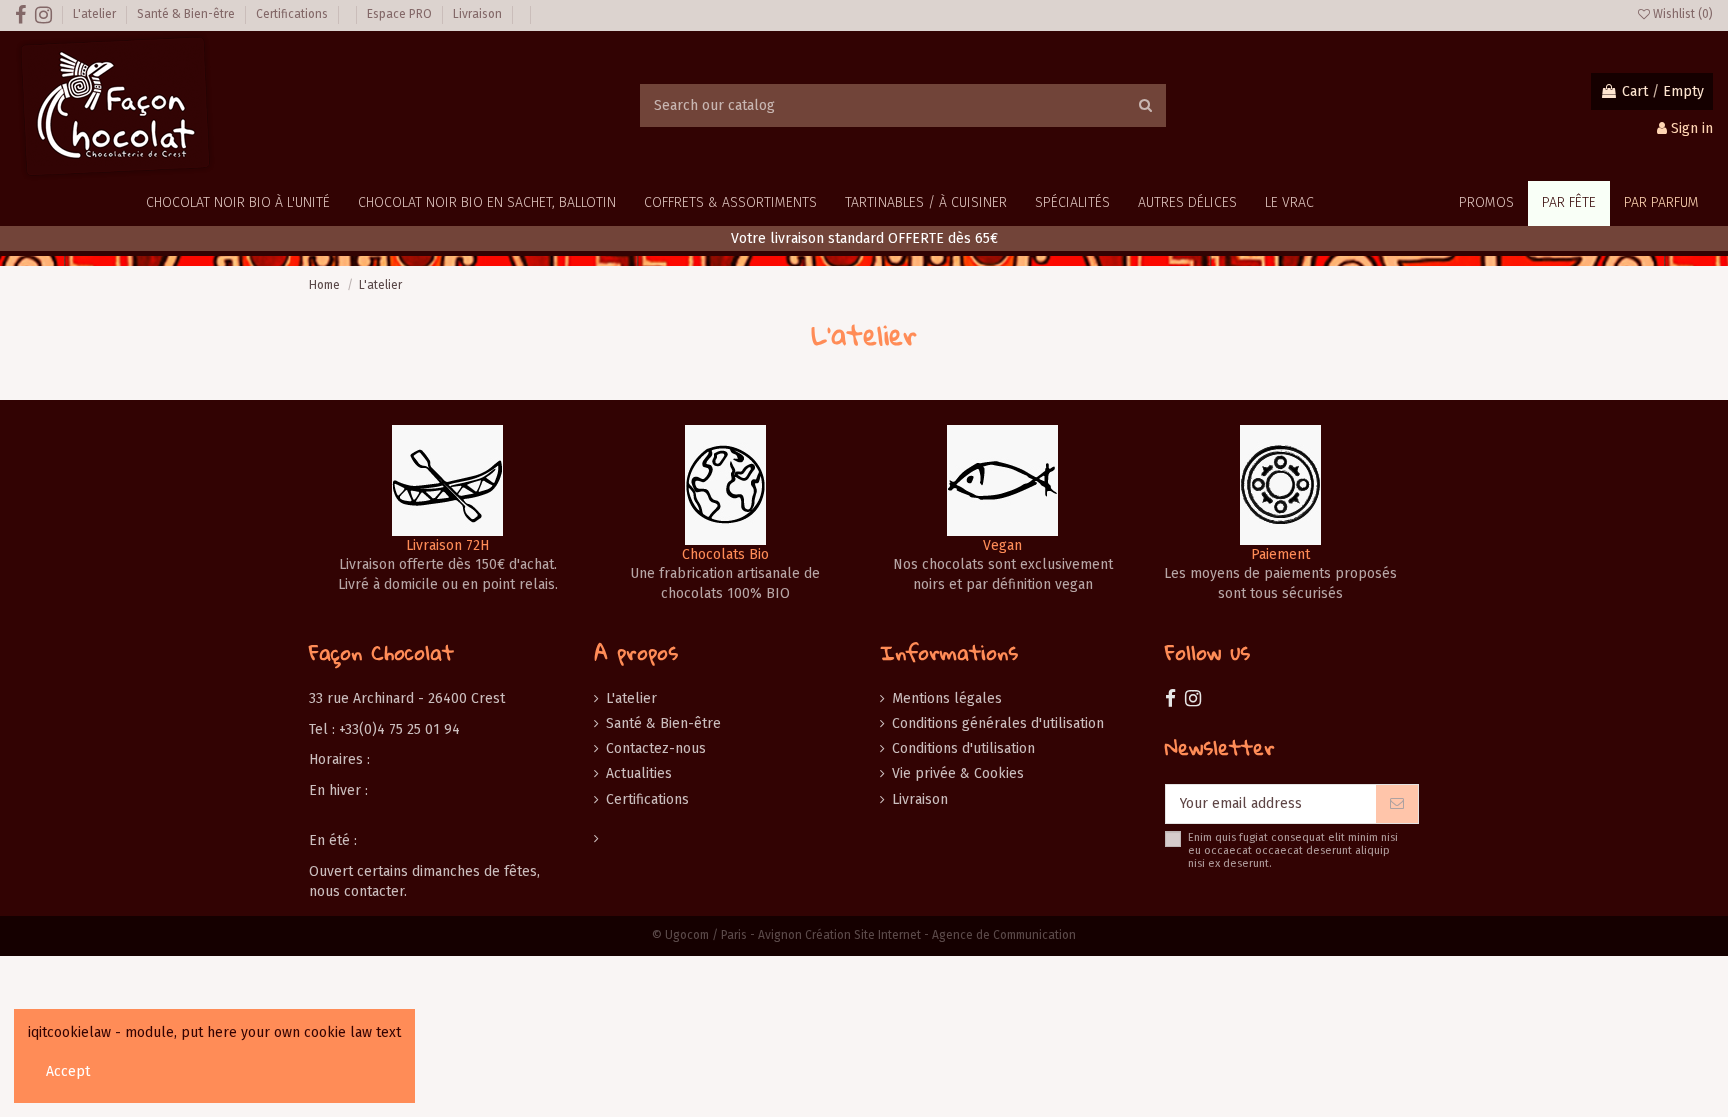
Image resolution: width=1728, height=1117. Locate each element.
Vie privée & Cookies (958, 773)
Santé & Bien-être (187, 14)
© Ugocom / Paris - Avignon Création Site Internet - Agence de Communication (864, 935)
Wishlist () (1681, 14)
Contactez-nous (656, 748)
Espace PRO (401, 14)
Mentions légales (947, 698)
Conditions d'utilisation (963, 748)
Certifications (293, 14)
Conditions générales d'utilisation (998, 723)
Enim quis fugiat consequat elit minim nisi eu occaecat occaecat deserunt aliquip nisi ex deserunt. (1293, 851)
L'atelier (96, 14)
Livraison (479, 14)
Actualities (639, 773)
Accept (68, 1071)
